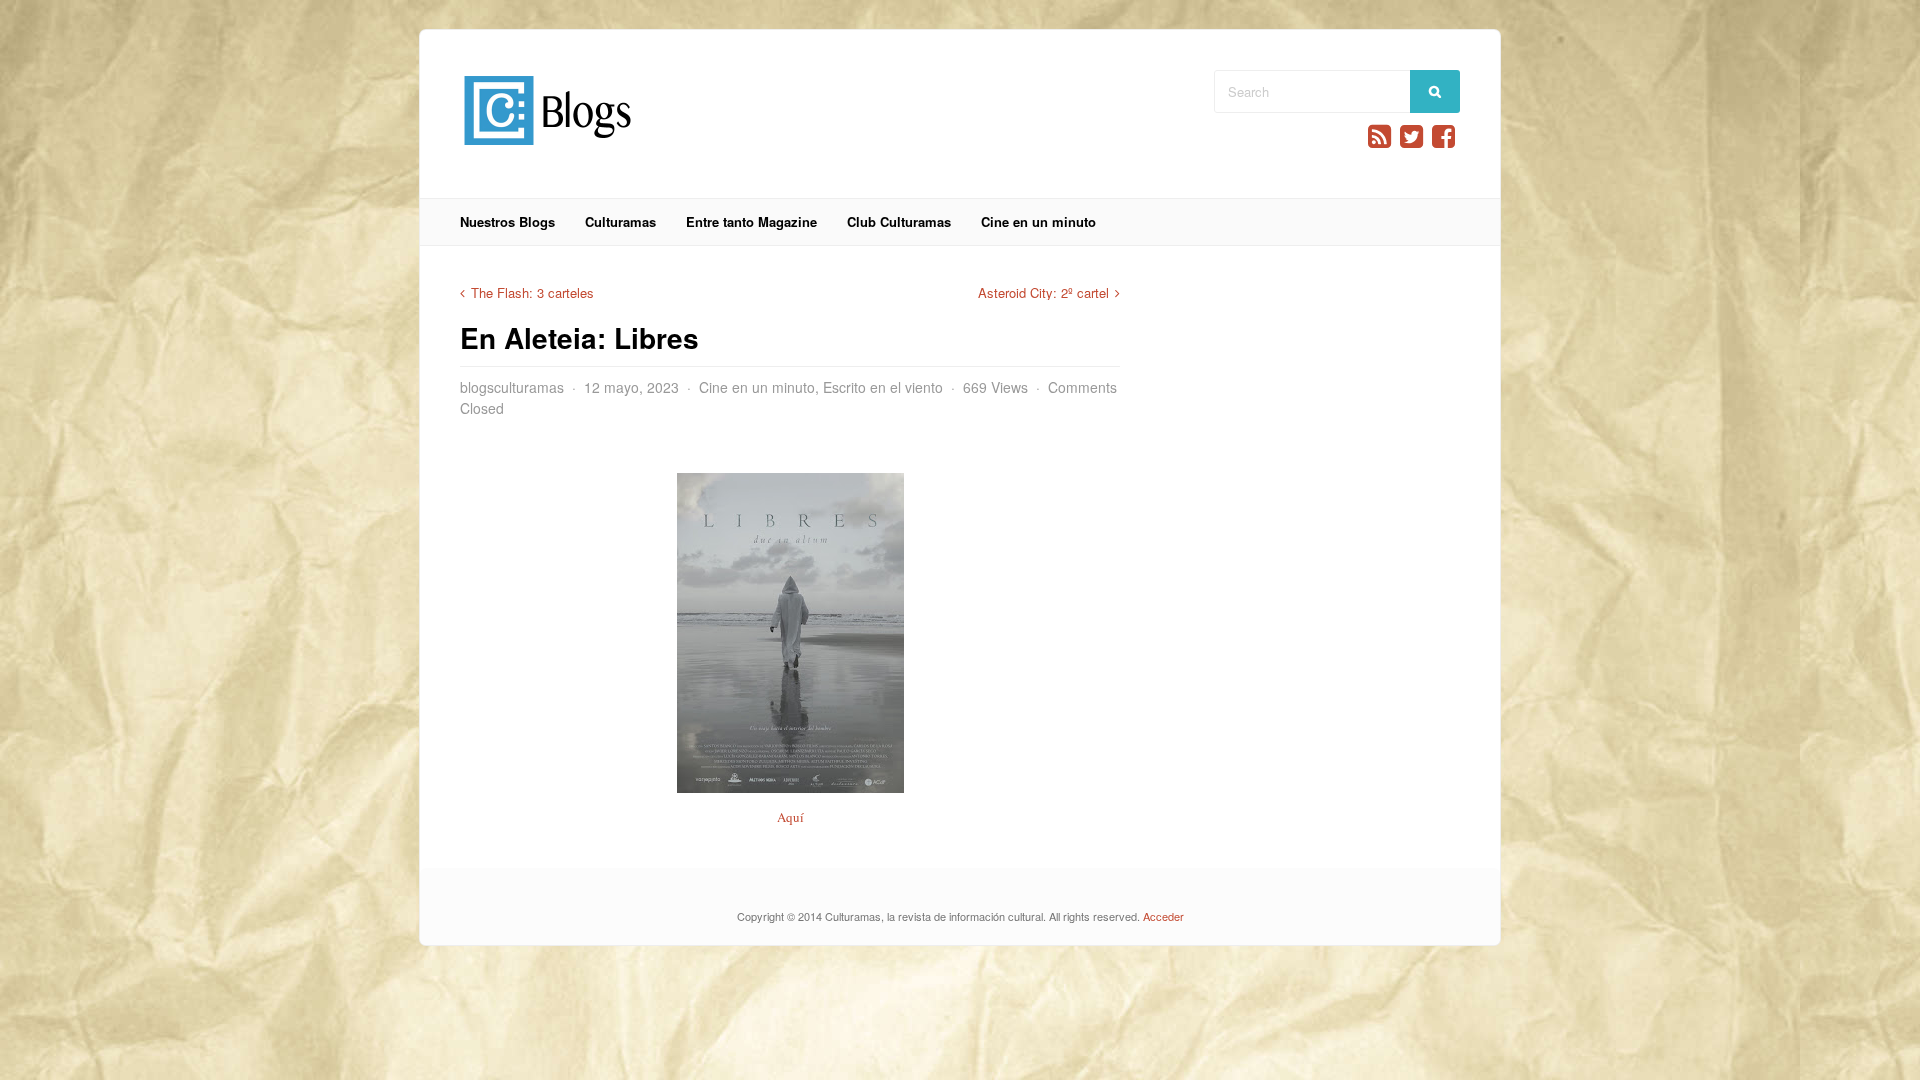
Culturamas (620, 221)
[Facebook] (1443, 136)
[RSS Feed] (1379, 136)
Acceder (1163, 916)
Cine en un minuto (1038, 221)
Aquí (790, 817)
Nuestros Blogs (507, 221)
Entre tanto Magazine (751, 221)
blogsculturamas (512, 387)
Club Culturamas (899, 221)
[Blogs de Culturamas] (547, 152)
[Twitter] (1411, 136)
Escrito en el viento (883, 387)
